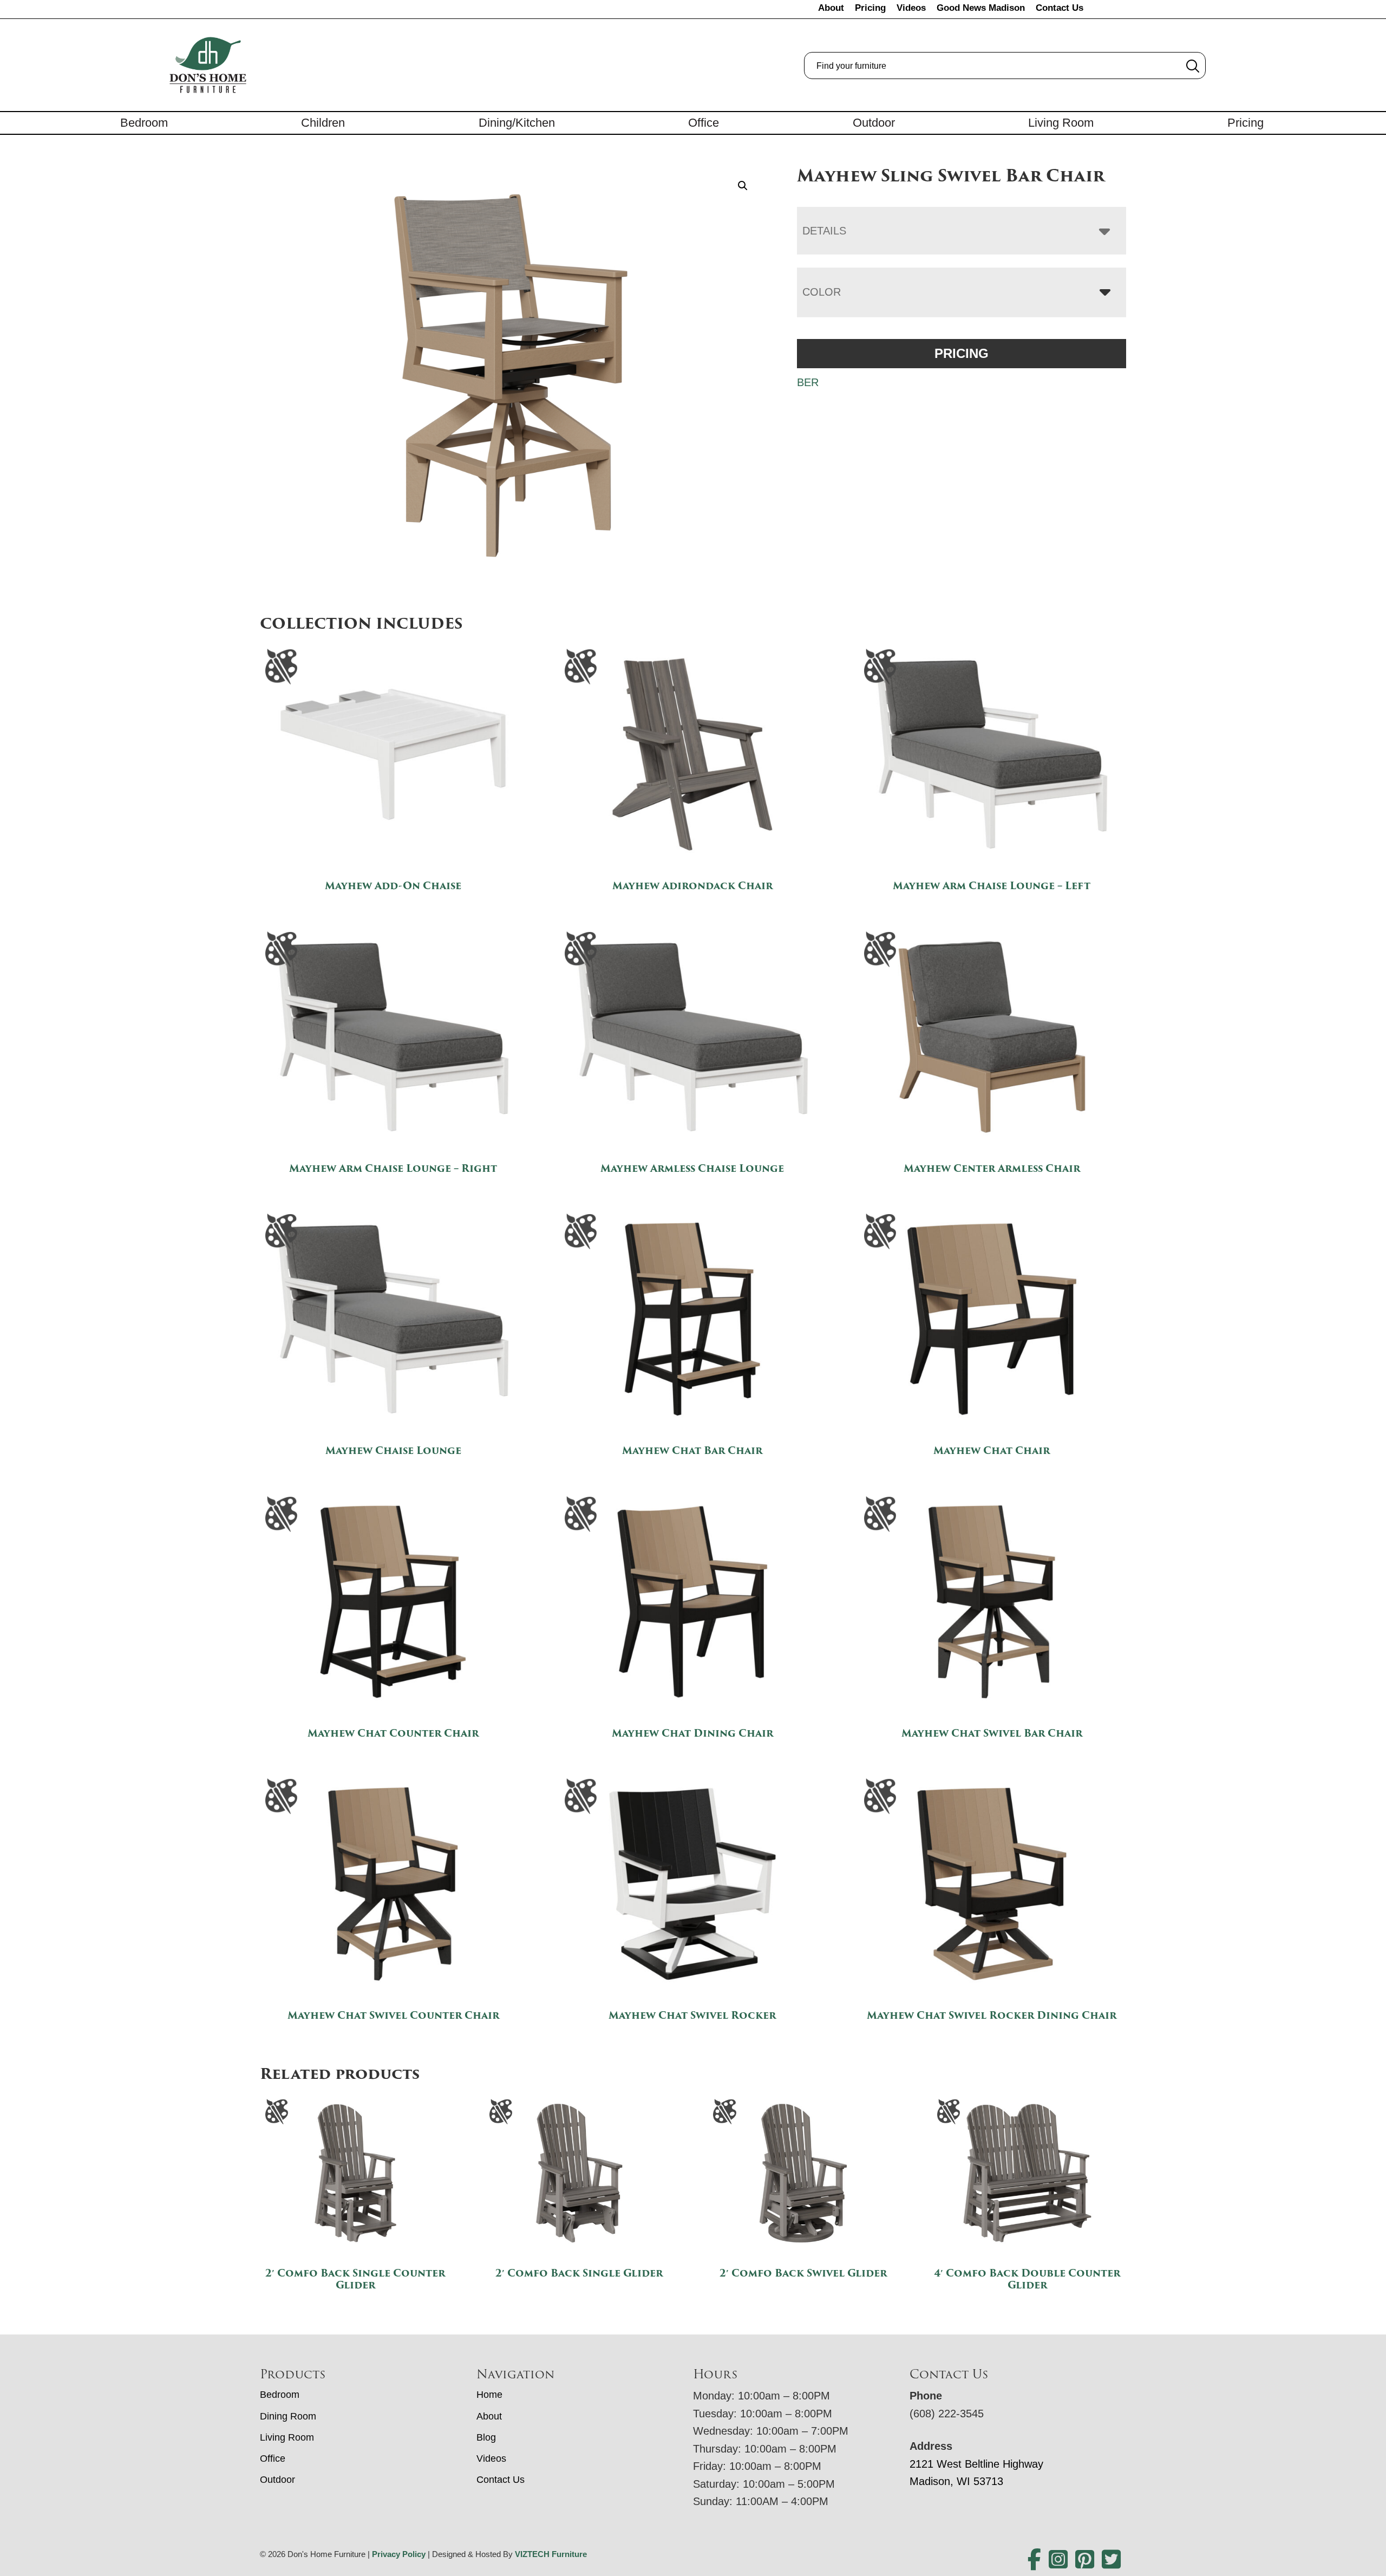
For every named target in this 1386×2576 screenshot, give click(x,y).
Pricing (870, 8)
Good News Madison (981, 8)
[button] (743, 186)
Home (489, 2395)
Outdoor (874, 123)
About (831, 8)
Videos (911, 8)
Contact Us (1060, 8)
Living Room (1061, 123)
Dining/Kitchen (517, 123)
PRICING (962, 353)
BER (808, 382)
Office (704, 123)
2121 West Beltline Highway (976, 2464)
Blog (486, 2437)
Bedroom (144, 123)
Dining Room (288, 2416)
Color (822, 292)
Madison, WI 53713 (956, 2481)
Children (323, 123)
